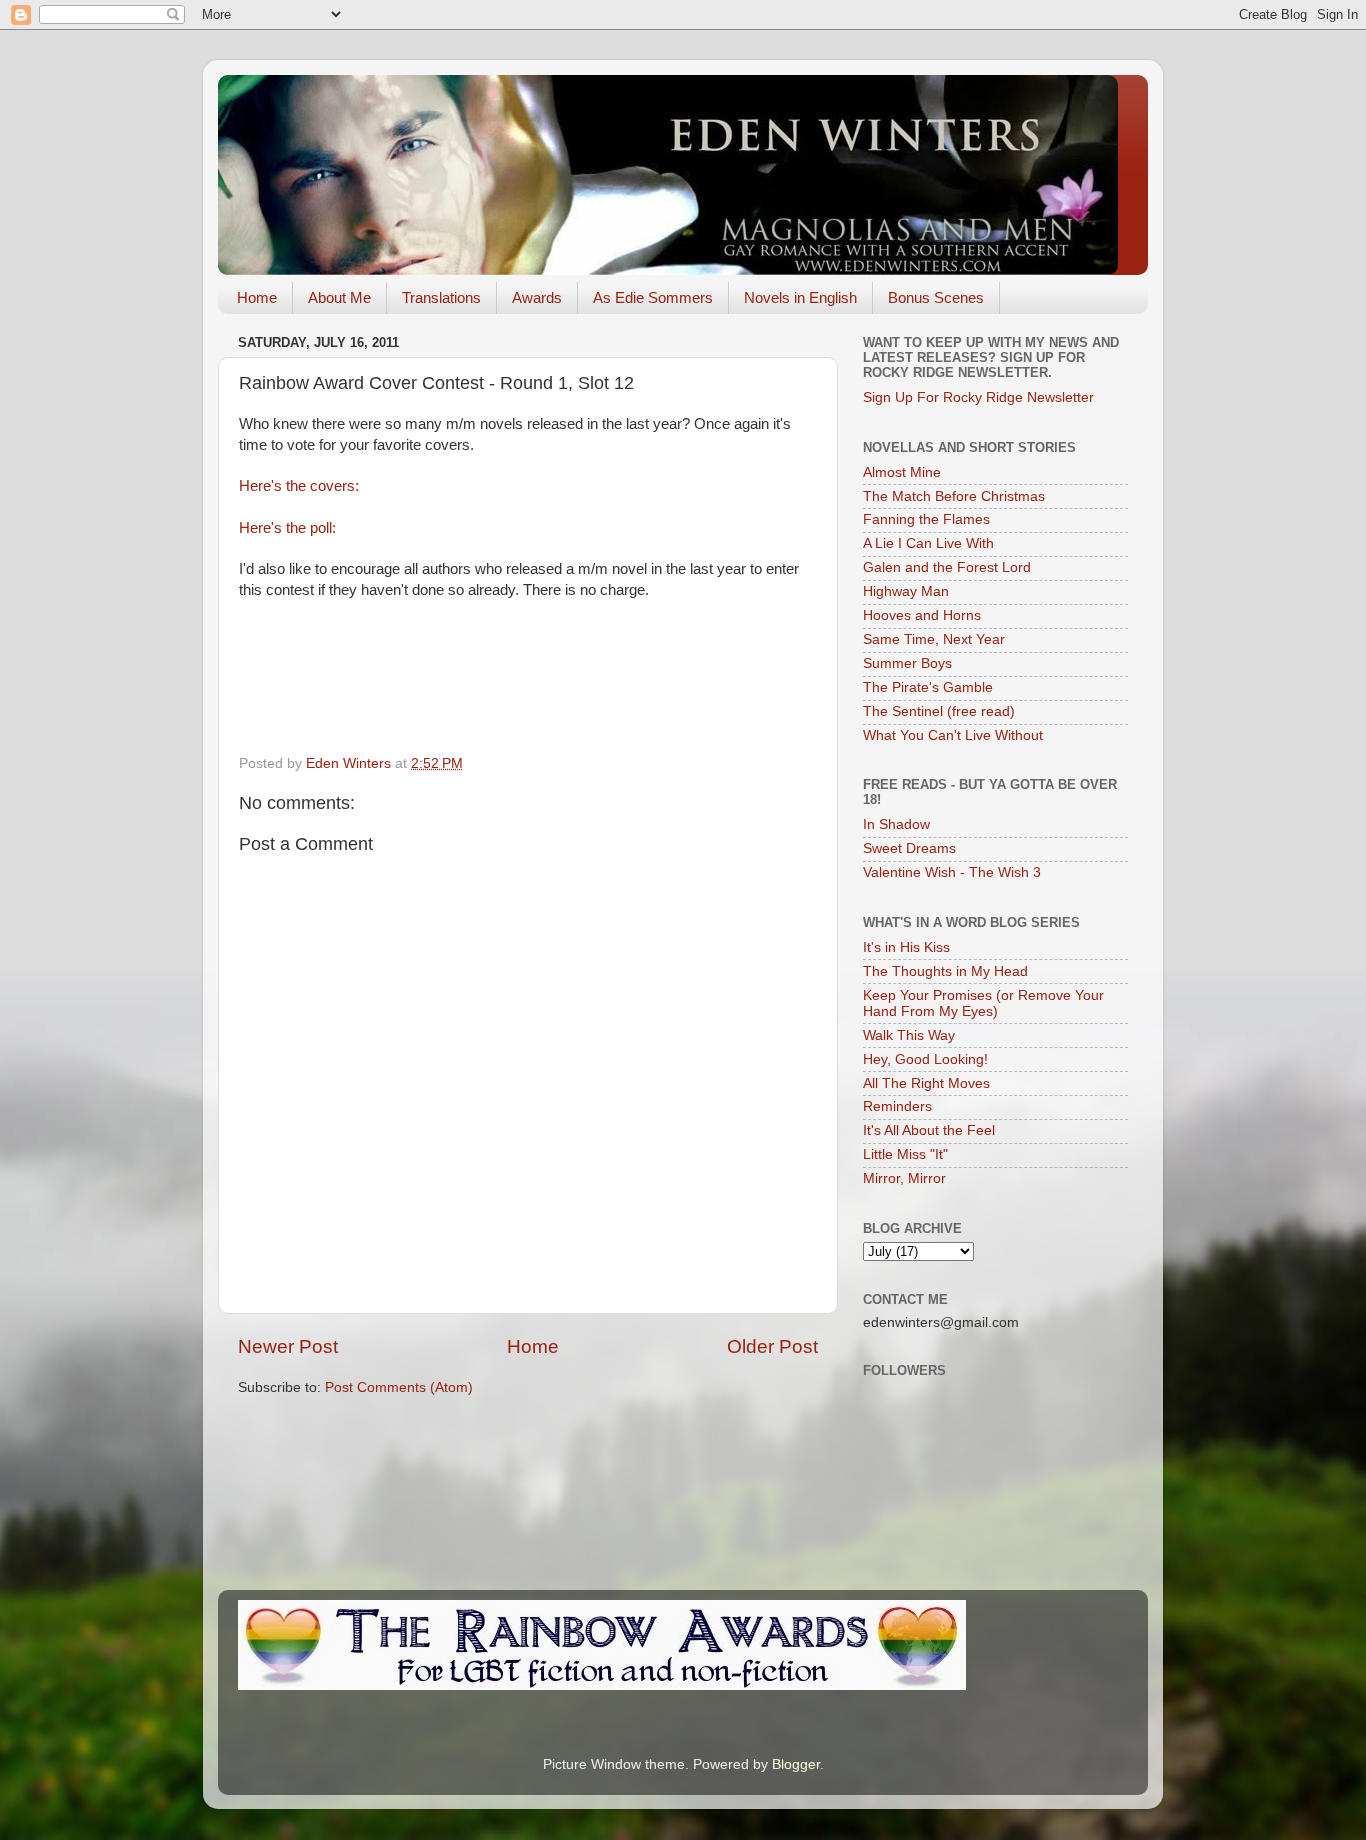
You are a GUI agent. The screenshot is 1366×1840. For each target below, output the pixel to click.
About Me (339, 297)
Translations (441, 297)
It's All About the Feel (929, 1130)
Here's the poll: (287, 528)
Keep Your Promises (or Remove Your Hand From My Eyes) (983, 1003)
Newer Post (288, 1346)
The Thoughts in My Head (945, 971)
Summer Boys (907, 663)
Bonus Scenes (936, 297)
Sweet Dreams (909, 848)
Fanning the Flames (926, 519)
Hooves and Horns (922, 615)
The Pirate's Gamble (928, 687)
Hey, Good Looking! (925, 1059)
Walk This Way (909, 1035)
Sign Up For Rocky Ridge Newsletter (978, 397)
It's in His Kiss (906, 947)
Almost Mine (902, 472)
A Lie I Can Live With (928, 543)
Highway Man (906, 591)
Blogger (796, 1764)
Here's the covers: (299, 486)
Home (257, 297)
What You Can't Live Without (953, 735)
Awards (537, 297)
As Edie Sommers (653, 297)
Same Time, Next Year (934, 639)
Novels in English (800, 297)
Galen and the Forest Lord (947, 567)
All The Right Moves (926, 1083)
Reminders (897, 1106)
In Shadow (896, 824)
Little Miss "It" (905, 1154)
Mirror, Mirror (904, 1178)
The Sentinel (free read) (939, 711)
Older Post (772, 1346)
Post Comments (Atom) (399, 1387)
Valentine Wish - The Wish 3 (952, 872)
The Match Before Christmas (954, 496)
